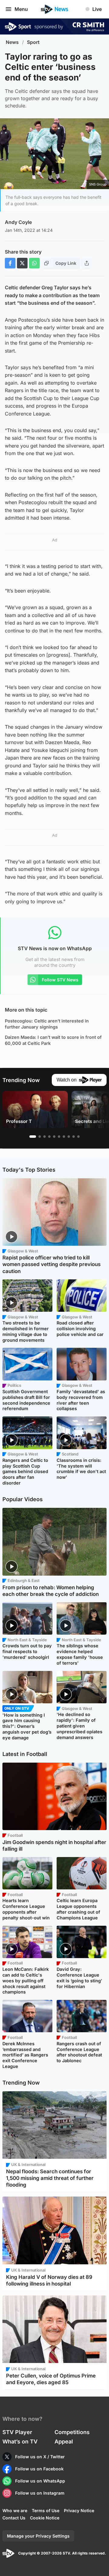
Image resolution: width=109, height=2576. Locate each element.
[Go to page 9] (74, 1137)
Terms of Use (46, 2510)
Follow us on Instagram (40, 2493)
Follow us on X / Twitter (40, 2457)
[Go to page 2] (40, 1137)
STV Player (17, 2432)
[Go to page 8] (69, 1137)
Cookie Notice (45, 2518)
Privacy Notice (79, 2510)
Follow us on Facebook (39, 2469)
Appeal (64, 2441)
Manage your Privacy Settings (38, 2536)
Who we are (15, 2510)
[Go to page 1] (33, 1137)
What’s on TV (20, 2441)
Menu (21, 9)
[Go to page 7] (64, 1137)
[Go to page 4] (49, 1137)
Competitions (72, 2432)
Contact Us (14, 2518)
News (12, 42)
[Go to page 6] (59, 1137)
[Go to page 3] (45, 1137)
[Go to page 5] (54, 1137)
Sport (33, 42)
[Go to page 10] (78, 1137)
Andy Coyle (18, 222)
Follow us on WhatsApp (40, 2481)
